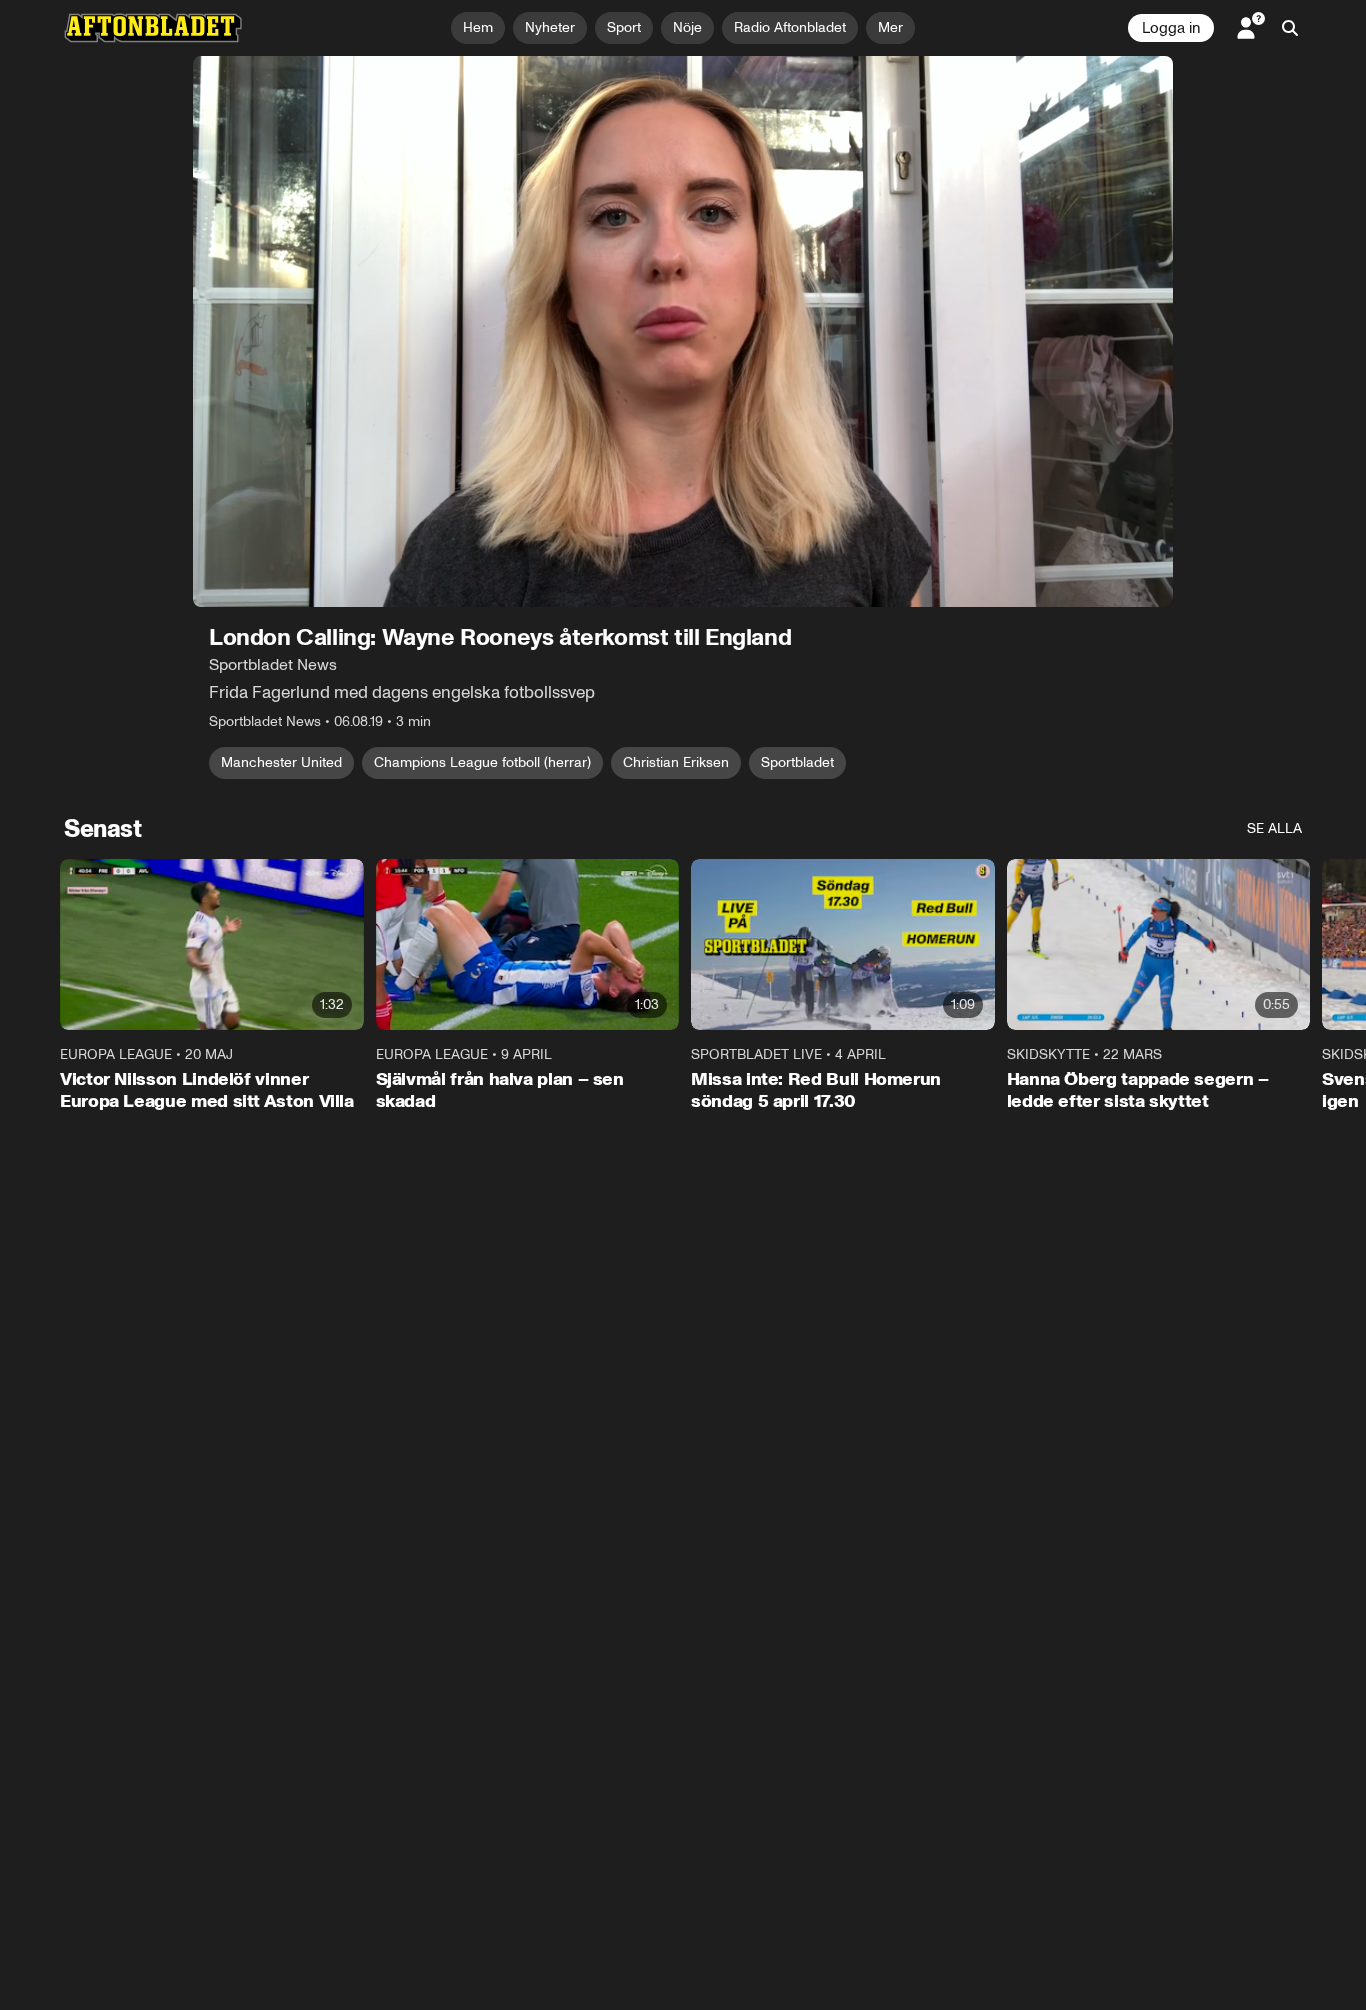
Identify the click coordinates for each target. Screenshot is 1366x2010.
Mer (890, 27)
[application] (683, 331)
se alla (1274, 828)
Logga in (1171, 28)
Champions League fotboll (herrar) (482, 762)
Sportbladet (797, 762)
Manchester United (281, 762)
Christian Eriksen (676, 762)
